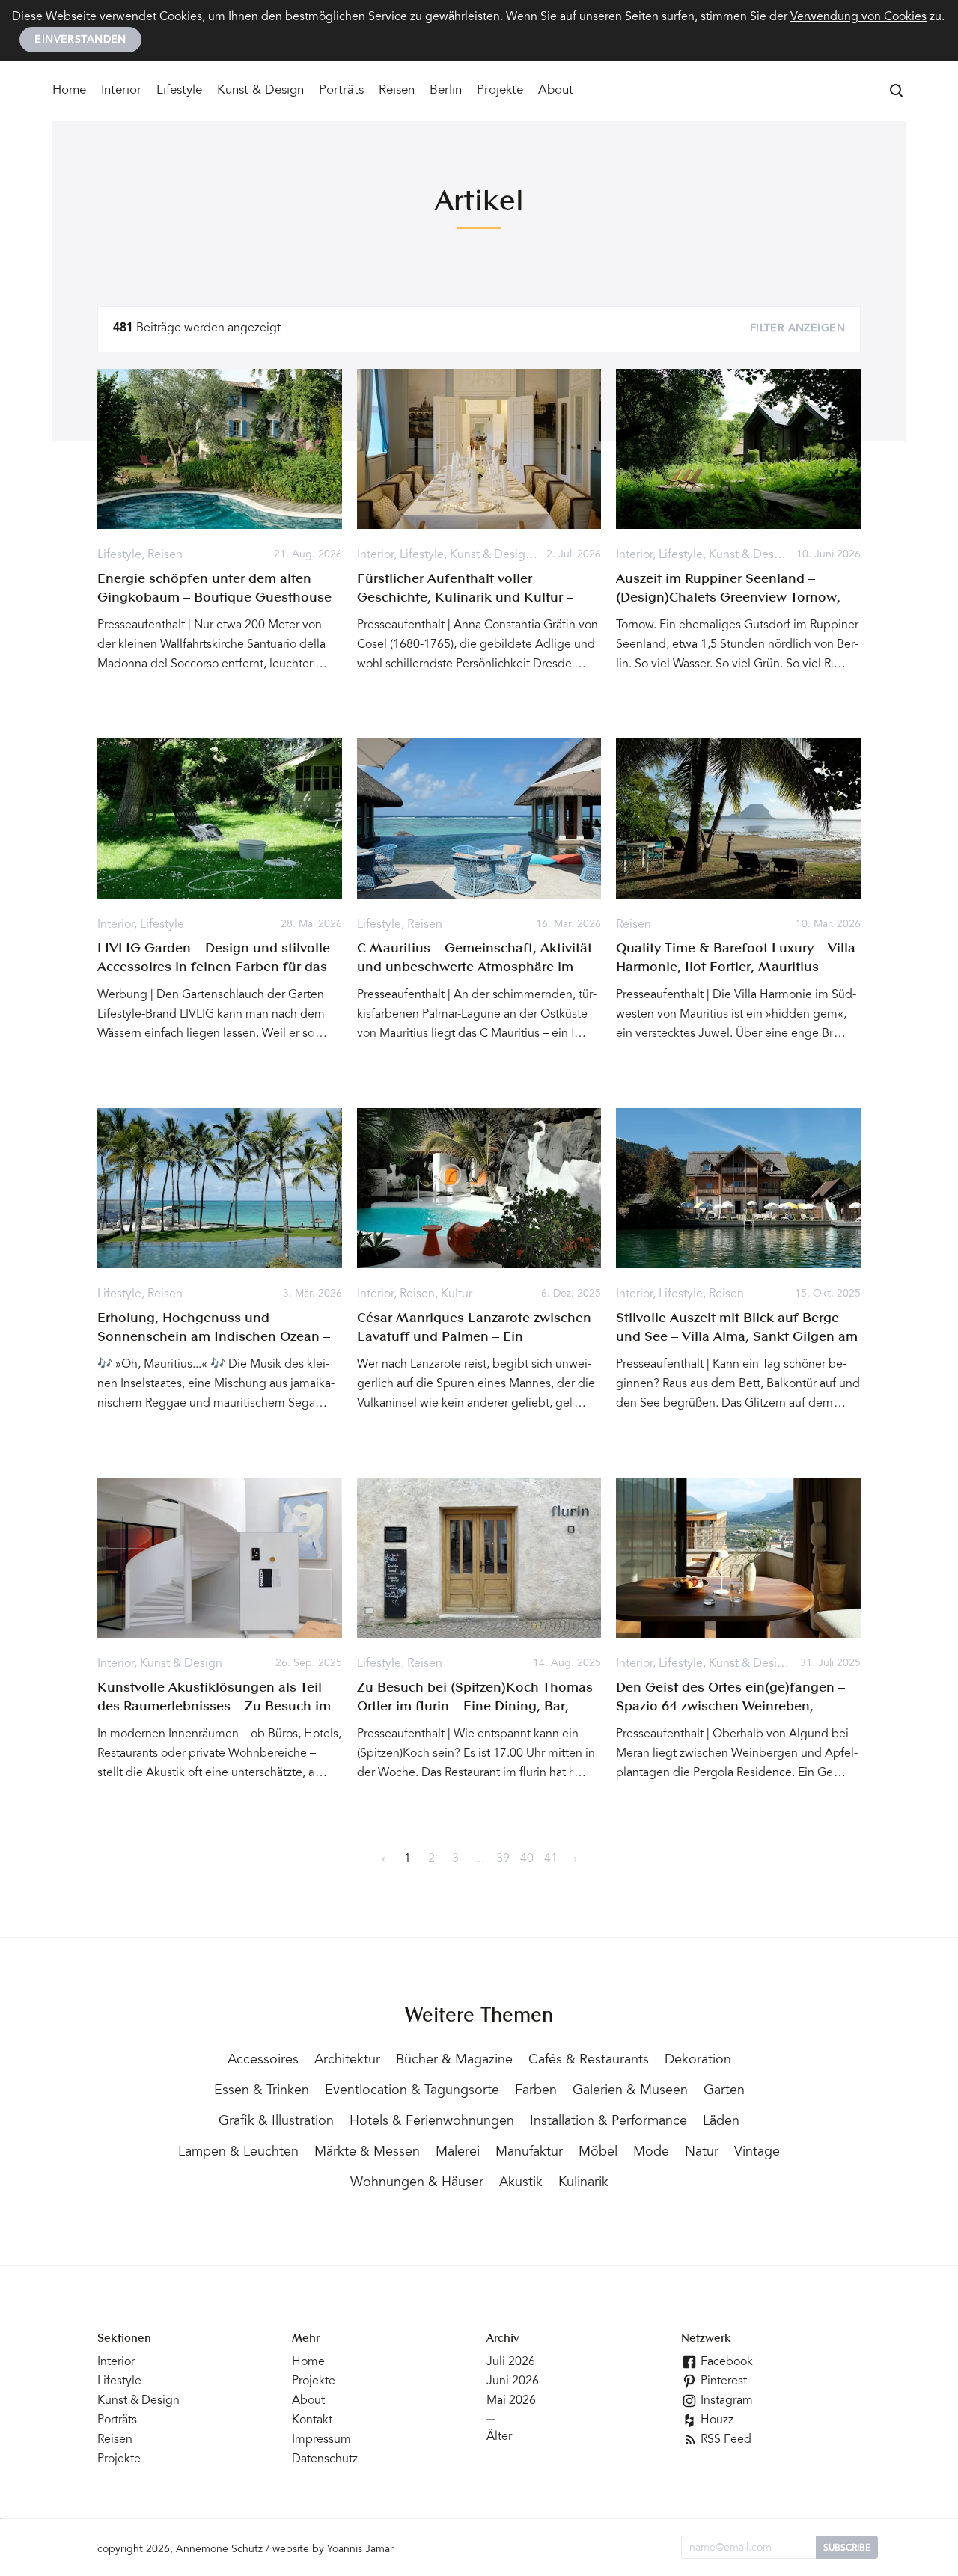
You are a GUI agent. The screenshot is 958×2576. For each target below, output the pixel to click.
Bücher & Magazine (454, 2061)
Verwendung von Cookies (858, 17)
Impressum (321, 2440)
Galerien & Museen (630, 2091)
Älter (499, 2437)
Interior (121, 91)
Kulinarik (583, 2183)
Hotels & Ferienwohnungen (432, 2122)
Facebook (725, 2362)
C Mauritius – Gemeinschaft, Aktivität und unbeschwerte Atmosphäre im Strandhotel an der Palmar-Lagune (475, 967)
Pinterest (722, 2381)
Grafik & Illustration (276, 2122)
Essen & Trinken (262, 2091)
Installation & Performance (608, 2122)
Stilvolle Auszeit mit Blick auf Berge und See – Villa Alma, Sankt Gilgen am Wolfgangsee (737, 1337)
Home (69, 91)
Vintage (757, 2153)
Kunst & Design (260, 91)
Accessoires (263, 2061)
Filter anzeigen (797, 329)
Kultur (457, 1294)
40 (527, 1859)
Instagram (725, 2401)
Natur (702, 2153)
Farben (536, 2091)
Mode (651, 2153)
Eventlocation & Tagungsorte (412, 2091)
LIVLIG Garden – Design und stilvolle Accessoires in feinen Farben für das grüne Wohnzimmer (214, 967)
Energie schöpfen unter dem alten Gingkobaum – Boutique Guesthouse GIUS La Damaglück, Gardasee (214, 598)
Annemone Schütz (219, 2550)
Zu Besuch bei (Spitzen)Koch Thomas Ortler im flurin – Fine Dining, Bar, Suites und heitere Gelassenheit (475, 1707)
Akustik (521, 2183)
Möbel (598, 2153)
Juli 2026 (511, 2362)
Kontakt (312, 2420)
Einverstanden (80, 40)
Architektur (347, 2061)
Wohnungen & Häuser (417, 2183)
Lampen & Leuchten (238, 2153)
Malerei (458, 2153)
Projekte (500, 91)
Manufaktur (529, 2153)
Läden (721, 2122)
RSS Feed (724, 2440)
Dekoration (698, 2061)
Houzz (716, 2420)
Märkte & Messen (367, 2153)
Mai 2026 (511, 2401)
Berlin (446, 91)
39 (503, 1859)
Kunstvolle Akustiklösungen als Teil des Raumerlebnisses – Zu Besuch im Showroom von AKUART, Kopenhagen (217, 1707)
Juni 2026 (513, 2381)
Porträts (341, 91)
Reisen (397, 91)
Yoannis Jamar (360, 2550)
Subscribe (847, 2548)
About (556, 91)
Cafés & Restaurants (589, 2061)
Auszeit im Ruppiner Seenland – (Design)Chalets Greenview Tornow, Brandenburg (728, 598)
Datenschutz (325, 2459)
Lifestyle (179, 91)
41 (551, 1859)
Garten (724, 2091)
